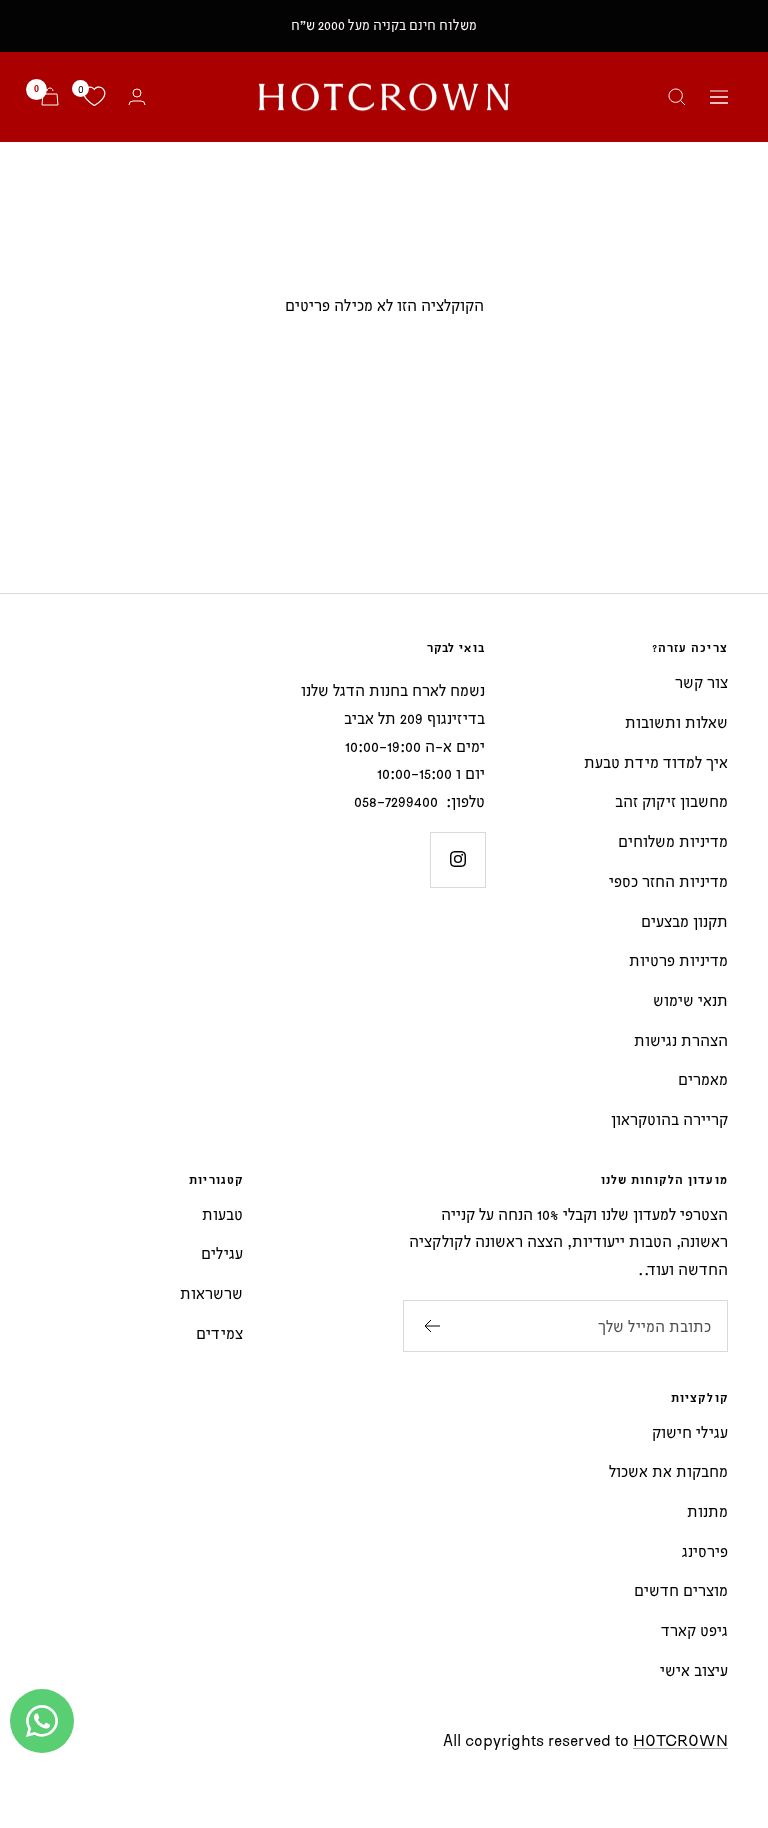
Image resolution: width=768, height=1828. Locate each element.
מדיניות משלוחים (673, 841)
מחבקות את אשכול (668, 1471)
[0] (94, 97)
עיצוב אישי (694, 1670)
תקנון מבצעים (684, 921)
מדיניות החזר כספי (668, 881)
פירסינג (705, 1551)
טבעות (222, 1214)
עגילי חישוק (690, 1432)
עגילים (222, 1253)
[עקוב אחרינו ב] (457, 859)
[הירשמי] (431, 1326)
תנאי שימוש (690, 1000)
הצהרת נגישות (681, 1040)
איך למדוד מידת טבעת (656, 762)
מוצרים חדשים (681, 1590)
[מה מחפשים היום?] (677, 97)
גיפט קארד (694, 1630)
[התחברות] (137, 96)
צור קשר (701, 682)
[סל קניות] (50, 96)
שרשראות (211, 1293)
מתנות (707, 1511)
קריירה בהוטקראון (669, 1119)
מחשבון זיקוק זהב (671, 801)
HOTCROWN (680, 1740)
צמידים (219, 1333)
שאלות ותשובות (676, 722)
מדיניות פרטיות (678, 960)
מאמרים (703, 1079)
